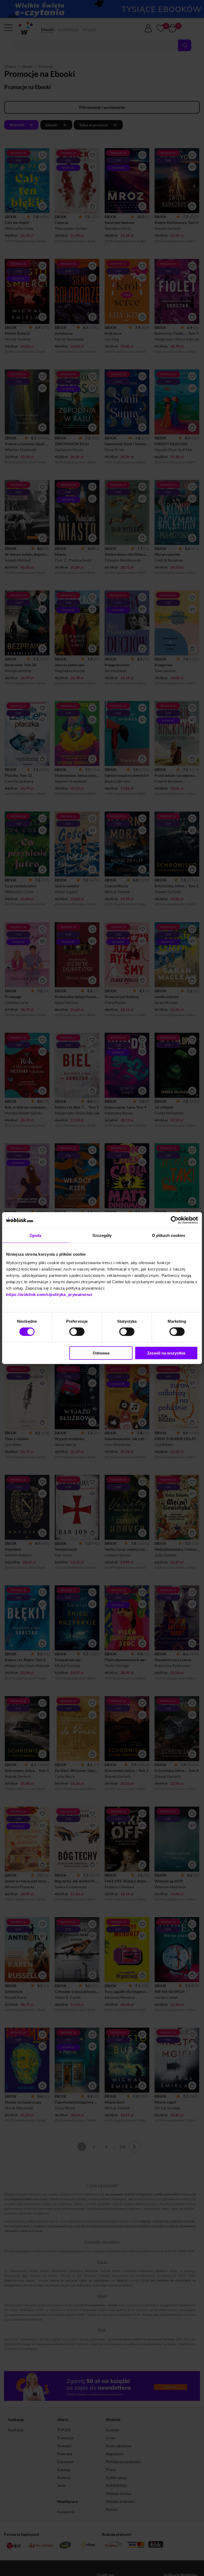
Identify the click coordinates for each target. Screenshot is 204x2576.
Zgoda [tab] (35, 1235)
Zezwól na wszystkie (166, 1353)
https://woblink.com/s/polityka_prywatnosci (49, 1294)
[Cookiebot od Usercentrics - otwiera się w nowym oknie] (175, 1220)
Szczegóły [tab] (102, 1235)
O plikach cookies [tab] (169, 1235)
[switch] (77, 1332)
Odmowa (101, 1353)
